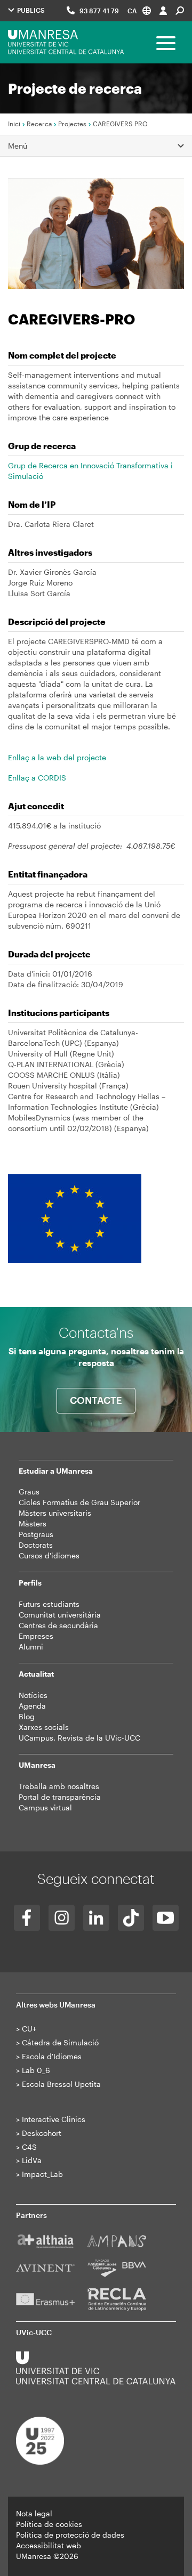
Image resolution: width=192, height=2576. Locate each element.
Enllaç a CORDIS (37, 778)
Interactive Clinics (54, 2119)
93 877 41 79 (99, 11)
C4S (29, 2147)
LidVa (32, 2160)
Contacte (96, 1400)
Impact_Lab (42, 2174)
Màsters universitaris (55, 1513)
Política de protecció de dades (70, 2535)
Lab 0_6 (36, 2070)
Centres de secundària (58, 1625)
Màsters (33, 1523)
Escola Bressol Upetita (61, 2084)
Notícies (33, 1695)
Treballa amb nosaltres (59, 1786)
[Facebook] (27, 1918)
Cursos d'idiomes (49, 1555)
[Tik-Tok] (131, 1918)
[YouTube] (166, 1918)
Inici (14, 124)
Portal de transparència (60, 1797)
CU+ (29, 2029)
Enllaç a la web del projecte (57, 757)
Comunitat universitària (60, 1615)
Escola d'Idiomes (52, 2056)
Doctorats (36, 1545)
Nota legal (34, 2513)
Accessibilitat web (49, 2545)
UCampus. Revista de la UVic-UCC (79, 1738)
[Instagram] (62, 1918)
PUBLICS (30, 10)
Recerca (39, 124)
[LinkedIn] (96, 1918)
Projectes (72, 124)
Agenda (32, 1706)
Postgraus (36, 1534)
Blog (27, 1716)
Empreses (36, 1636)
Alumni (31, 1647)
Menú (18, 146)
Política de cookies (49, 2524)
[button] (139, 10)
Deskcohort (42, 2133)
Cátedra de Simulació (60, 2042)
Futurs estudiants (49, 1604)
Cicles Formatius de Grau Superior (79, 1502)
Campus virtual (45, 1807)
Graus (29, 1492)
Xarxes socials (44, 1727)
